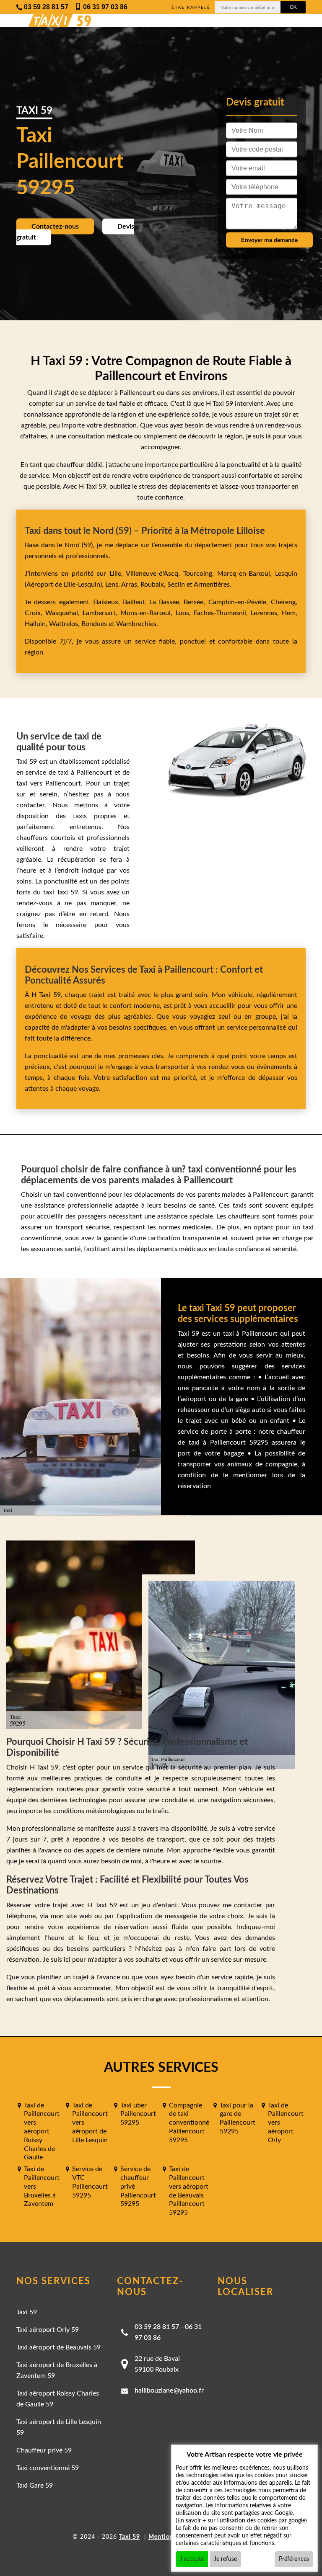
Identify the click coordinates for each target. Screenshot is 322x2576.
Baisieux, (108, 602)
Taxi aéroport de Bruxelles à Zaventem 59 (57, 2370)
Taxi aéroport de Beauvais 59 (58, 2347)
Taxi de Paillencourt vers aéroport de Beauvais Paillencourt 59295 (189, 2191)
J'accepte (192, 2559)
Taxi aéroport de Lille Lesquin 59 (59, 2427)
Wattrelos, (65, 624)
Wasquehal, (64, 613)
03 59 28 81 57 (157, 2327)
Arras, (131, 585)
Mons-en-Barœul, (148, 613)
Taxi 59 (27, 2312)
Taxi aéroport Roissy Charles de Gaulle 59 (58, 2399)
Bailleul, (136, 602)
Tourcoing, (200, 574)
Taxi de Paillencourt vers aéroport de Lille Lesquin (90, 2123)
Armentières (211, 585)
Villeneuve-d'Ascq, (155, 574)
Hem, (290, 613)
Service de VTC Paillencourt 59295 (90, 2182)
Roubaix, (154, 585)
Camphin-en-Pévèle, (240, 602)
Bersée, (196, 602)
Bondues (94, 624)
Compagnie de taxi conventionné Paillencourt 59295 (189, 2123)
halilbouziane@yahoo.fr (169, 2391)
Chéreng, (284, 602)
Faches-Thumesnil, (222, 613)
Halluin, (37, 624)
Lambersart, (101, 613)
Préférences (294, 2559)
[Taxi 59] (52, 21)
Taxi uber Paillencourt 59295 (138, 2114)
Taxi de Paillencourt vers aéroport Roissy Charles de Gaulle (42, 2132)
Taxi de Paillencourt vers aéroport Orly (286, 2123)
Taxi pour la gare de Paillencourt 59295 (238, 2118)
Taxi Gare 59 (35, 2486)
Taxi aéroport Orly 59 (48, 2330)
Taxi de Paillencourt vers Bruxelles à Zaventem (42, 2186)
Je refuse (225, 2559)
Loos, (185, 613)
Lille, (116, 574)
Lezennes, (266, 613)
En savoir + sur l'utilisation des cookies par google (241, 2521)
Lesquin (286, 574)
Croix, (35, 613)
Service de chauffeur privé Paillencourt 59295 (138, 2186)
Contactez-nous (55, 227)
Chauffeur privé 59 (44, 2450)
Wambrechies (135, 624)
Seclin (176, 585)
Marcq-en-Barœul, (246, 574)
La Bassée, (167, 602)
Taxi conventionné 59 (48, 2468)
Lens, (112, 585)
